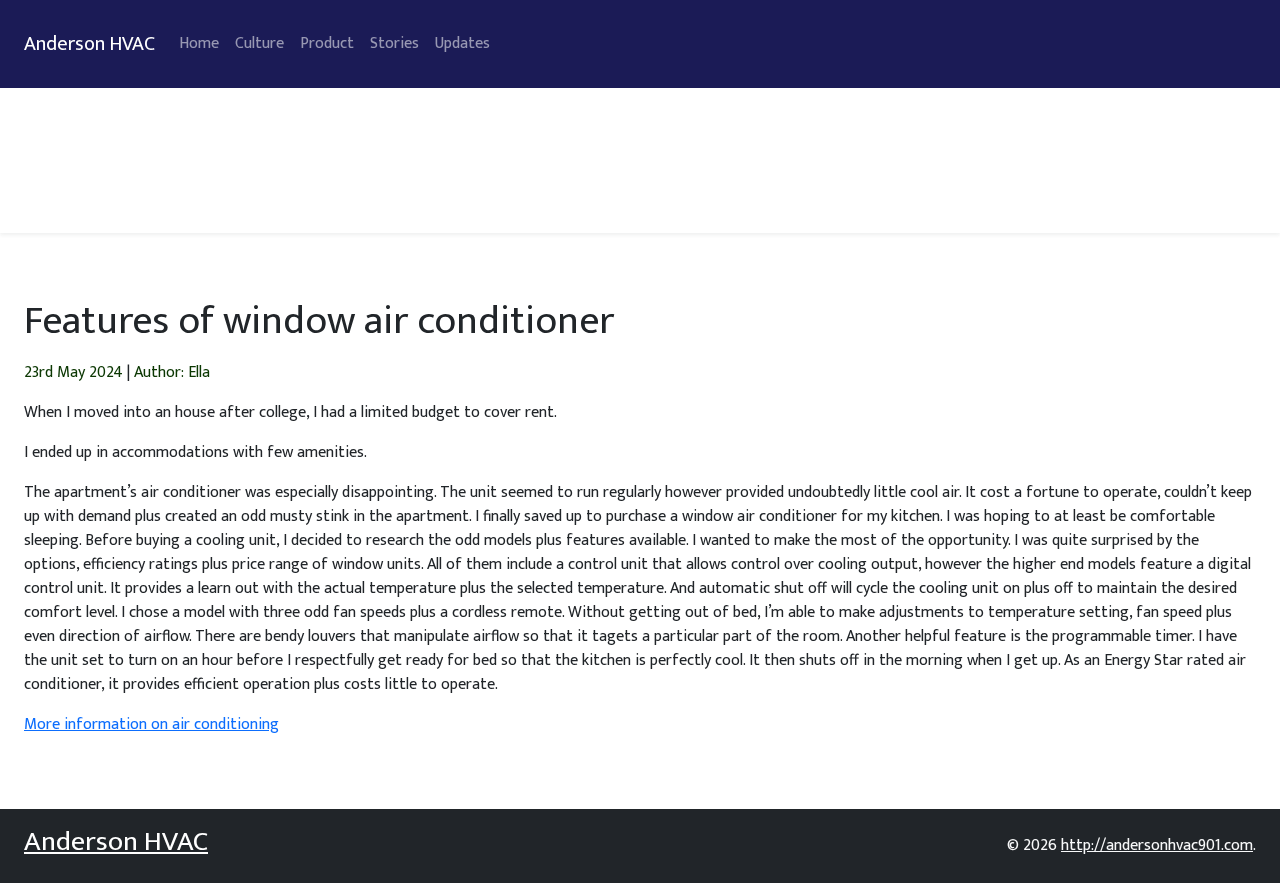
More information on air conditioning (151, 724)
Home (199, 43)
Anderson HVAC (89, 44)
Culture (259, 43)
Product (327, 43)
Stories (394, 43)
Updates (462, 43)
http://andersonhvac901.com (1157, 845)
